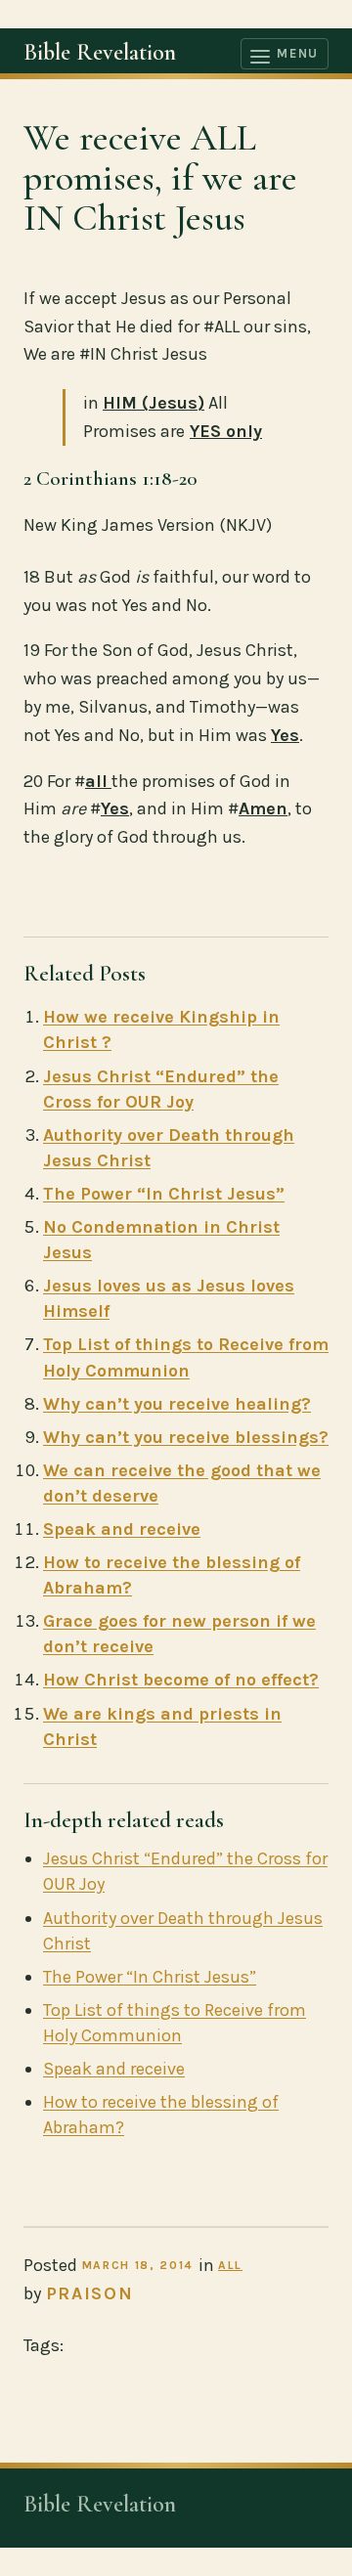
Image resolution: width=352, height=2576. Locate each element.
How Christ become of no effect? (181, 1680)
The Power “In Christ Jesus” (164, 1194)
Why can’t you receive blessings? (186, 1437)
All (230, 2265)
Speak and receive (122, 1529)
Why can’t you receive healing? (177, 1404)
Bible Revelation (100, 52)
